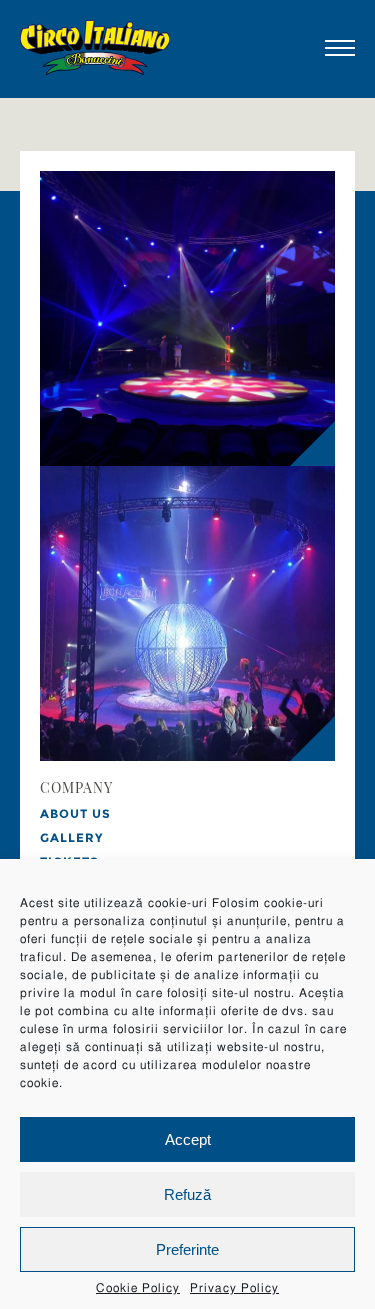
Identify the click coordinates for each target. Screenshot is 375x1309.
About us (75, 813)
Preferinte (187, 1249)
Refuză (187, 1194)
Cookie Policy (138, 1288)
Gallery (71, 837)
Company (76, 789)
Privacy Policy (234, 1288)
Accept (188, 1139)
